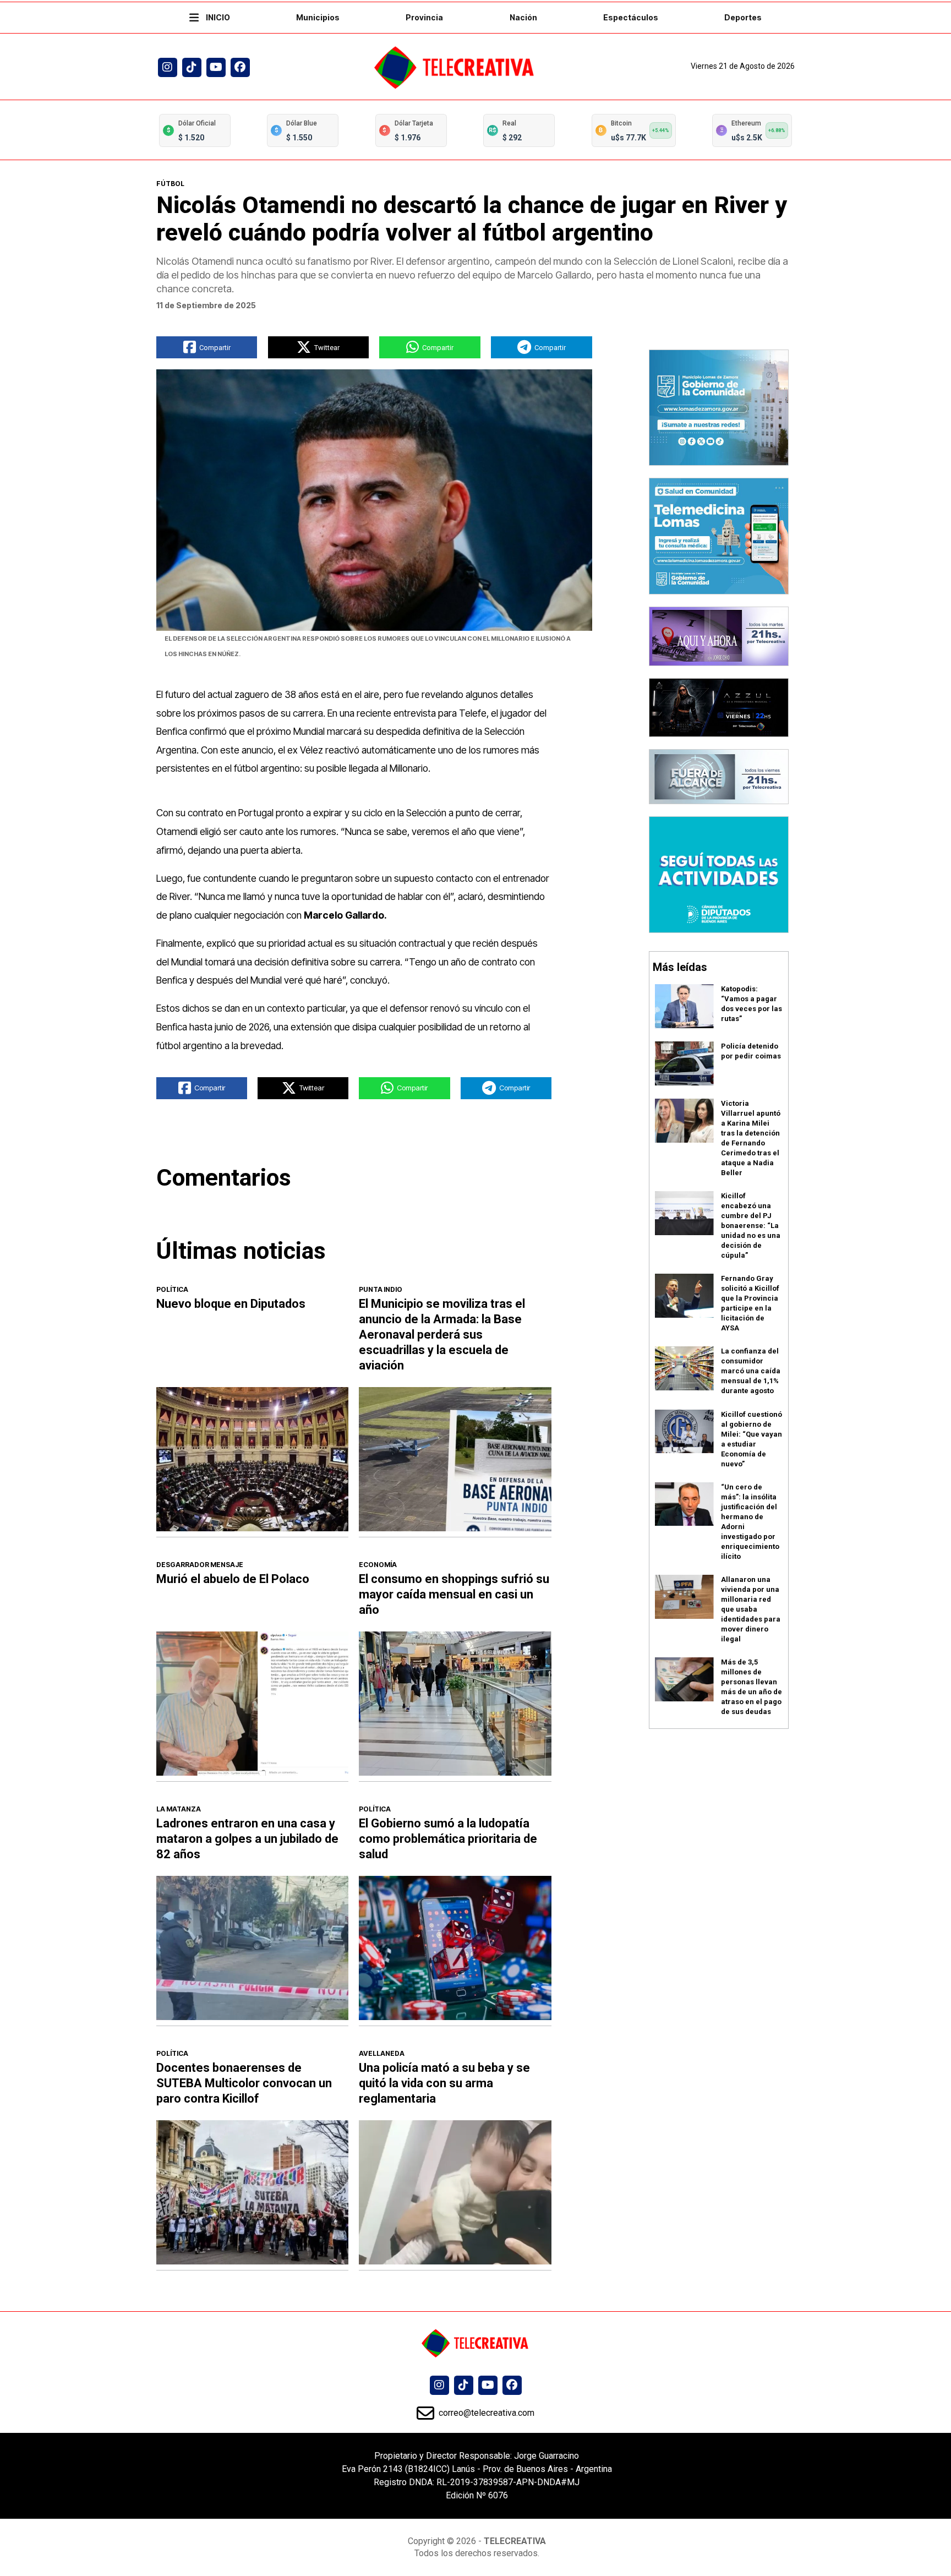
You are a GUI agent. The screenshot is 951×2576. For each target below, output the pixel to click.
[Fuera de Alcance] (719, 776)
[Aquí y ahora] (719, 635)
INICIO (217, 17)
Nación (523, 17)
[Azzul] (719, 706)
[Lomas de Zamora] (719, 407)
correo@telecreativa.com (485, 2413)
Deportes (743, 17)
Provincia (424, 17)
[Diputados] (719, 874)
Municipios (318, 17)
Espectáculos (631, 17)
